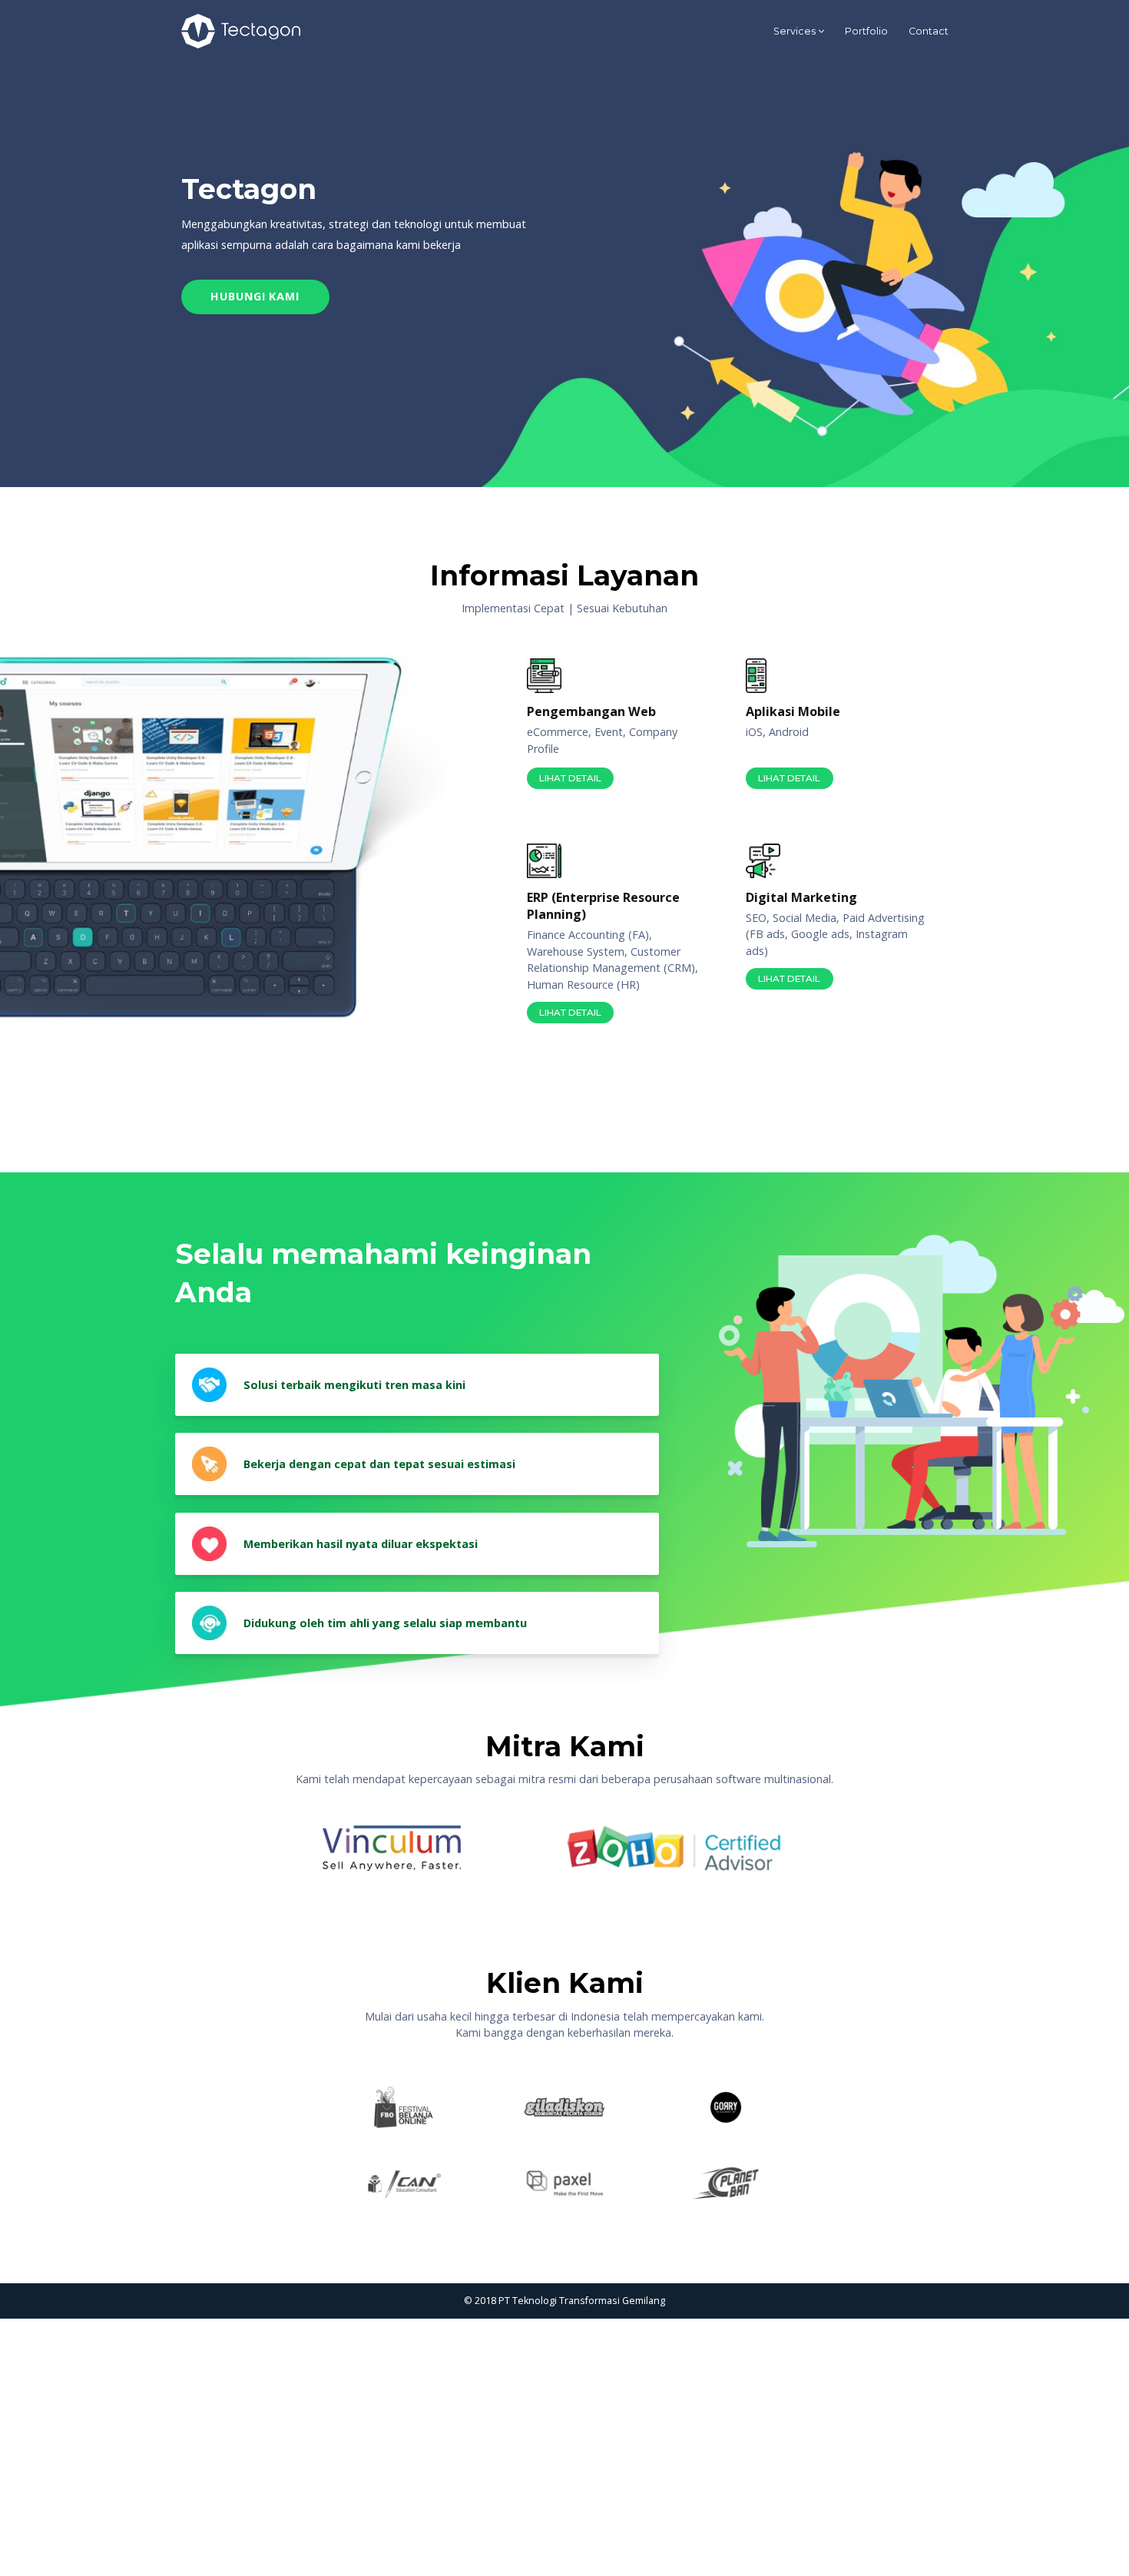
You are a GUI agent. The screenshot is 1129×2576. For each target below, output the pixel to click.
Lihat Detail (570, 778)
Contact (929, 31)
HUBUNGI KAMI (255, 296)
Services (795, 31)
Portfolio (866, 31)
